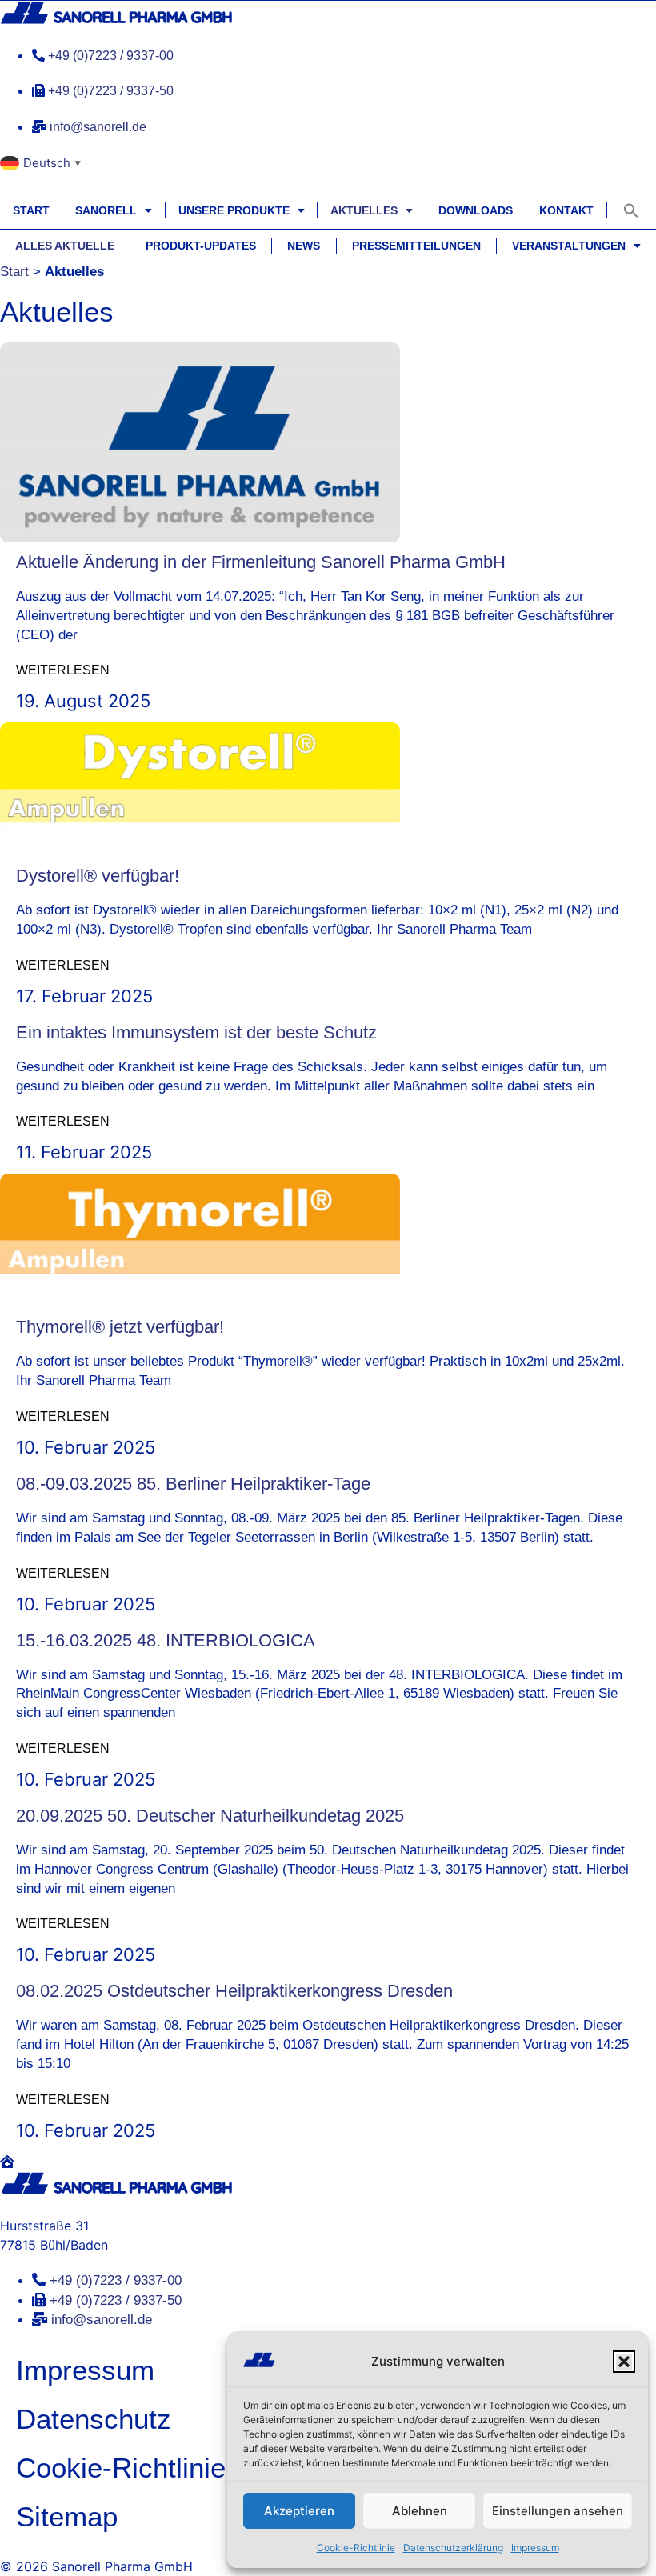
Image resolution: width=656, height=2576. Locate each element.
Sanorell (106, 210)
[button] (624, 2362)
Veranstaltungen (569, 246)
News (304, 246)
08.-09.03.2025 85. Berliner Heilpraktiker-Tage (193, 1484)
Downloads (476, 210)
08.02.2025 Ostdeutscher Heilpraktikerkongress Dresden (234, 1991)
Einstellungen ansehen (558, 2511)
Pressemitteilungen (416, 246)
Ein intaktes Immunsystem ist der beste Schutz (196, 1032)
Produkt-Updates (201, 246)
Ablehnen (420, 2511)
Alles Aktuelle (65, 246)
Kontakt (566, 210)
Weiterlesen (63, 670)
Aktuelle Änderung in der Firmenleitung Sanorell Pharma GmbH (261, 562)
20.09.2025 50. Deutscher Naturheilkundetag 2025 (210, 1816)
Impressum (535, 2548)
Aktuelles (364, 210)
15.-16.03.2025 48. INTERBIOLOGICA (166, 1640)
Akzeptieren (299, 2511)
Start (31, 210)
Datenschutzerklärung (453, 2548)
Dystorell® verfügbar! (98, 876)
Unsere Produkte (234, 210)
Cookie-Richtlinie (356, 2548)
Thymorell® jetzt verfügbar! (120, 1327)
